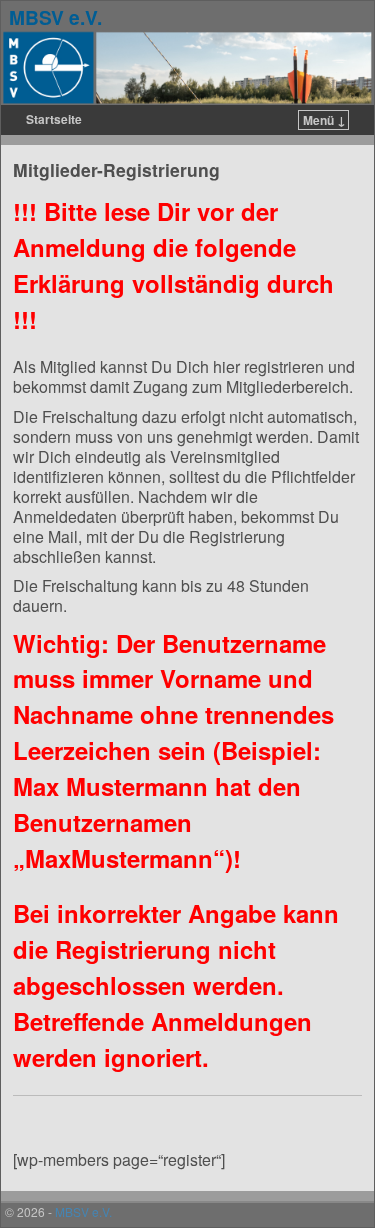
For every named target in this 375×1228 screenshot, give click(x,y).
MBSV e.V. (55, 17)
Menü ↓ (324, 120)
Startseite (54, 119)
